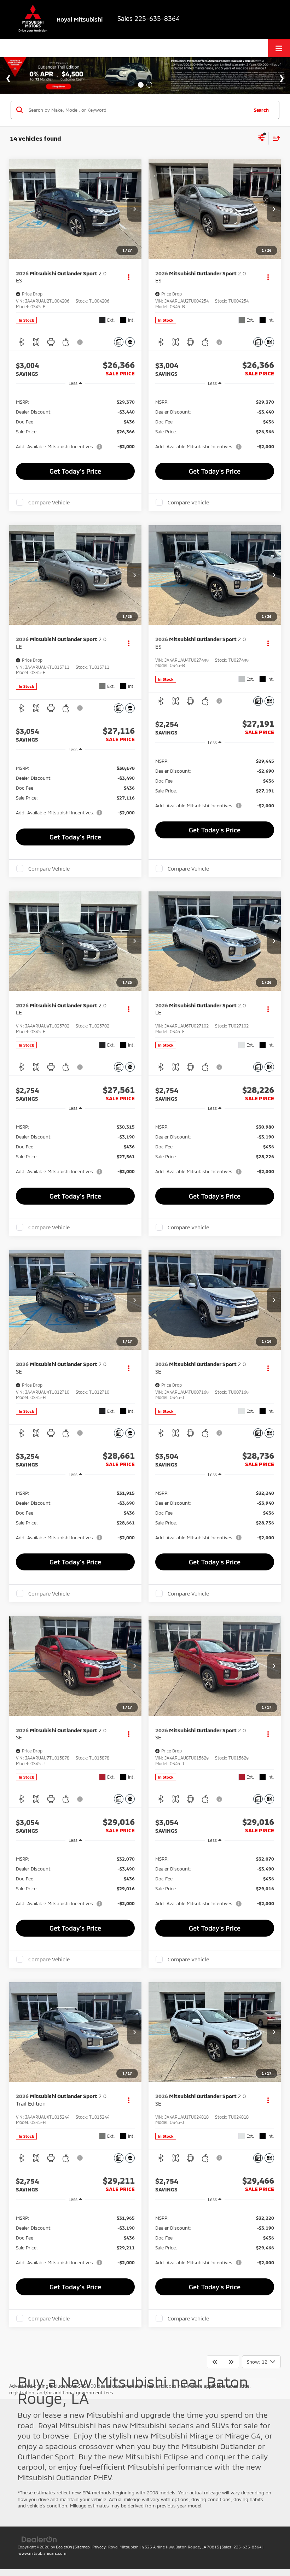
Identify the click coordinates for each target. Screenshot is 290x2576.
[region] (76, 424)
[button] (134, 209)
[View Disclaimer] (81, 342)
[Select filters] (262, 139)
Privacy (99, 2547)
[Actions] (129, 277)
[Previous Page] (215, 2362)
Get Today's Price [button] (75, 471)
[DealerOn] (39, 2539)
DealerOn (64, 2547)
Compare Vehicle (49, 502)
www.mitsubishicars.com (42, 2553)
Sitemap (82, 2547)
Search (261, 110)
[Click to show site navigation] (279, 48)
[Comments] (119, 342)
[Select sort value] (274, 138)
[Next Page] (231, 2362)
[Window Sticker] (130, 342)
